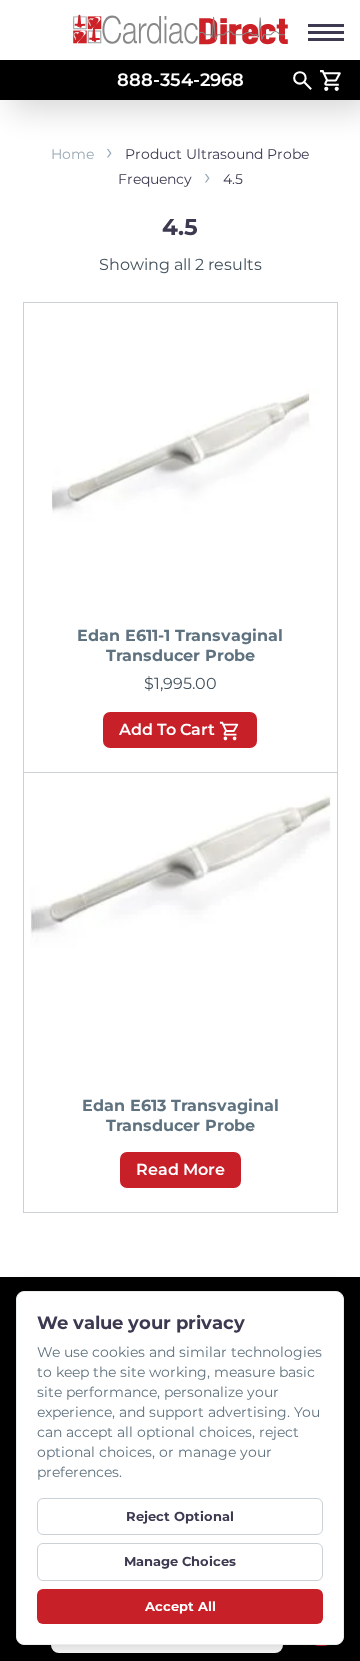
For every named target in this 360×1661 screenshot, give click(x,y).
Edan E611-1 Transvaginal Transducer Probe (180, 645)
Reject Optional (180, 1516)
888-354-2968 (180, 80)
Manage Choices (180, 1561)
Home (72, 154)
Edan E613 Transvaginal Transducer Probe (180, 1115)
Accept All (180, 1606)
